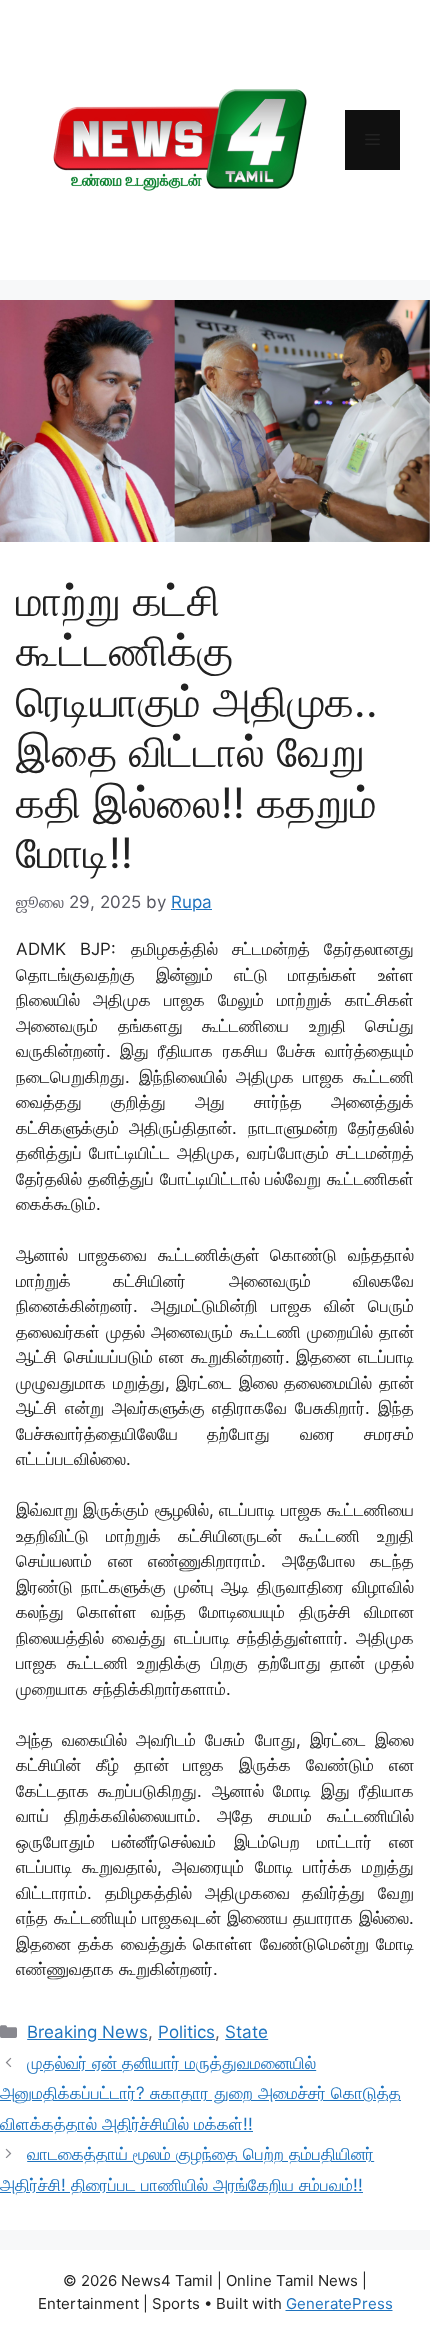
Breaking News (87, 2032)
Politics (186, 2032)
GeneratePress (339, 2303)
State (246, 2032)
